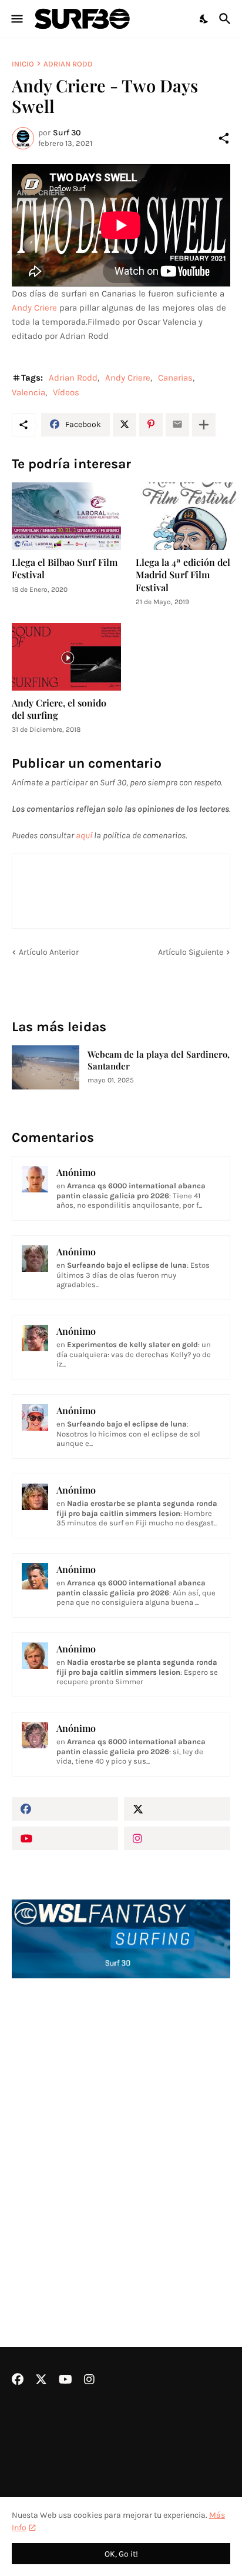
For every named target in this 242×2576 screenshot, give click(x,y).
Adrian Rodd (68, 64)
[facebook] (65, 1809)
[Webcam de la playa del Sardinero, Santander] (46, 1067)
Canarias (175, 378)
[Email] (177, 425)
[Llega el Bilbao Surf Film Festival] (66, 516)
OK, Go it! (121, 2554)
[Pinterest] (151, 425)
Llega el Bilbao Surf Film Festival (65, 568)
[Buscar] (226, 19)
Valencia (28, 392)
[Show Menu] (16, 19)
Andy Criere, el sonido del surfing (59, 709)
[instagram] (177, 1838)
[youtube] (65, 1838)
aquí (84, 835)
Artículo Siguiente (191, 952)
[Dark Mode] (204, 19)
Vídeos (66, 392)
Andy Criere (34, 308)
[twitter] (177, 1809)
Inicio (23, 64)
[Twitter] (125, 425)
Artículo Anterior (49, 952)
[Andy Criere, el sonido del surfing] (66, 657)
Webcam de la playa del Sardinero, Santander (159, 1060)
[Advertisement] (121, 2131)
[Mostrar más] (204, 425)
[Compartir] (224, 138)
